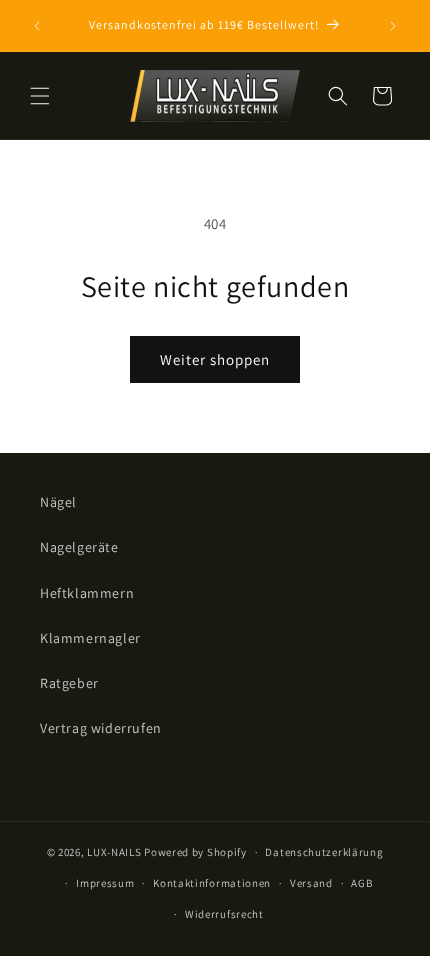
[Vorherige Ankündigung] (37, 26)
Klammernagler (90, 638)
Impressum (105, 883)
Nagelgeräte (79, 547)
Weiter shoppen (215, 359)
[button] (40, 96)
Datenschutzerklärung (324, 852)
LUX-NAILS (114, 852)
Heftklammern (87, 593)
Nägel (58, 502)
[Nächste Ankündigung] (393, 26)
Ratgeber (69, 683)
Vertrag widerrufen (101, 728)
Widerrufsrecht (224, 914)
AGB (361, 883)
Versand (311, 883)
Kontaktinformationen (212, 883)
